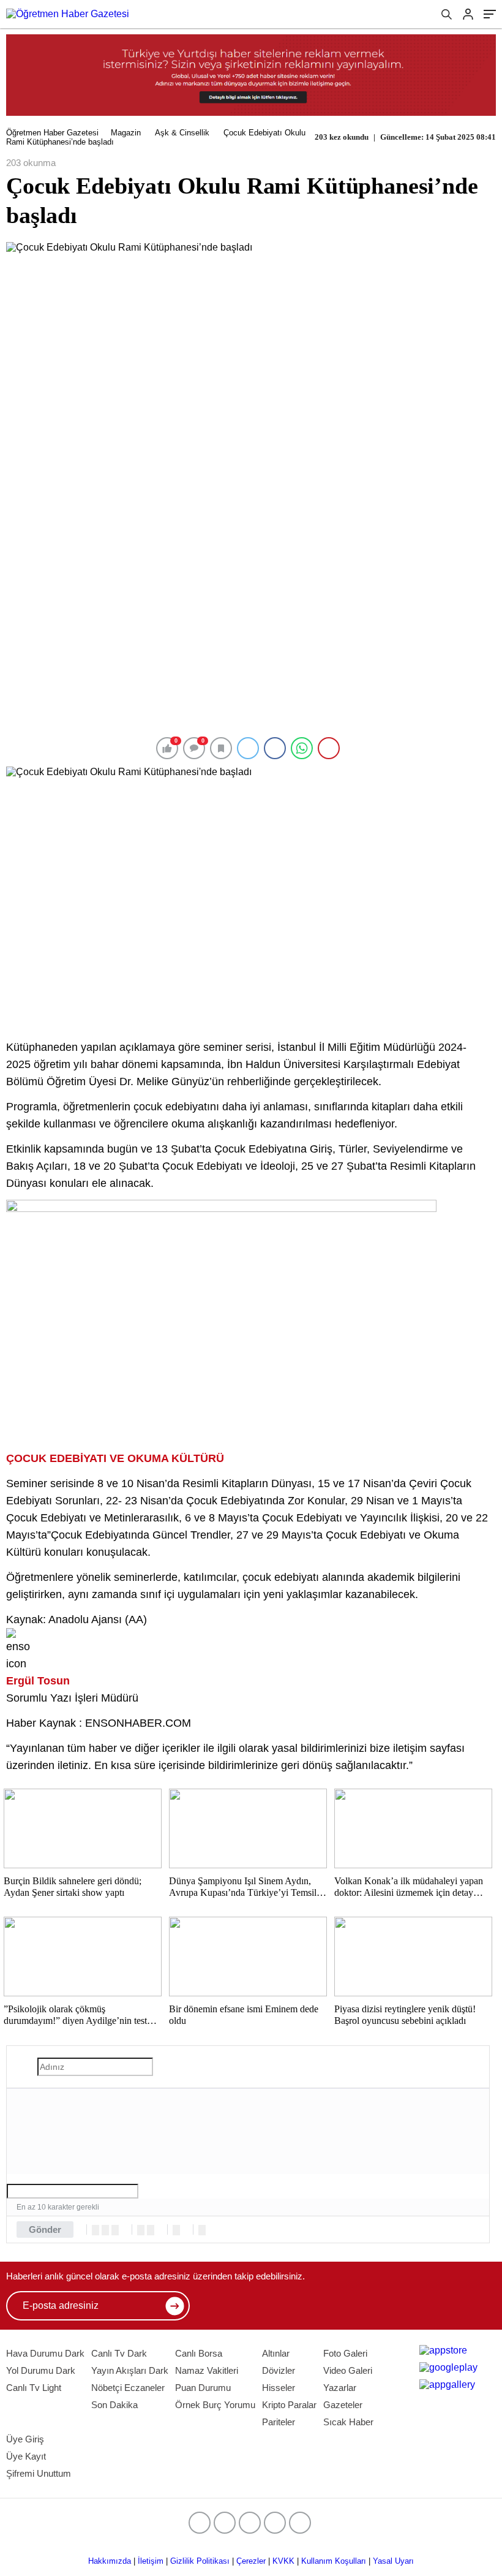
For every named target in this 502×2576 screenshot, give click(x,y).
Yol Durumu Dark (41, 2370)
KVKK (283, 2561)
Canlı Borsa (199, 2353)
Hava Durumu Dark (45, 2353)
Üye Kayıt (26, 2456)
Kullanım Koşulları (334, 2561)
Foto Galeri (345, 2353)
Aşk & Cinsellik (182, 133)
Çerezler (251, 2561)
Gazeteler (343, 2405)
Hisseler (279, 2388)
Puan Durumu (203, 2388)
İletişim (151, 2561)
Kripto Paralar (289, 2405)
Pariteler (279, 2422)
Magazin (126, 133)
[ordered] (141, 2230)
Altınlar (276, 2353)
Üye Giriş (25, 2439)
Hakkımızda (110, 2561)
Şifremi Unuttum (39, 2473)
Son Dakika (114, 2405)
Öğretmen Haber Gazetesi (52, 133)
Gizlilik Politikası (200, 2561)
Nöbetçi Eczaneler (128, 2388)
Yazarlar (340, 2388)
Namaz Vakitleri (207, 2370)
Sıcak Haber (348, 2422)
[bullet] (151, 2230)
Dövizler (279, 2370)
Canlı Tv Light (34, 2388)
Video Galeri (348, 2370)
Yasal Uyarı (393, 2561)
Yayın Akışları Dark (130, 2370)
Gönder (45, 2229)
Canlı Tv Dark (119, 2353)
